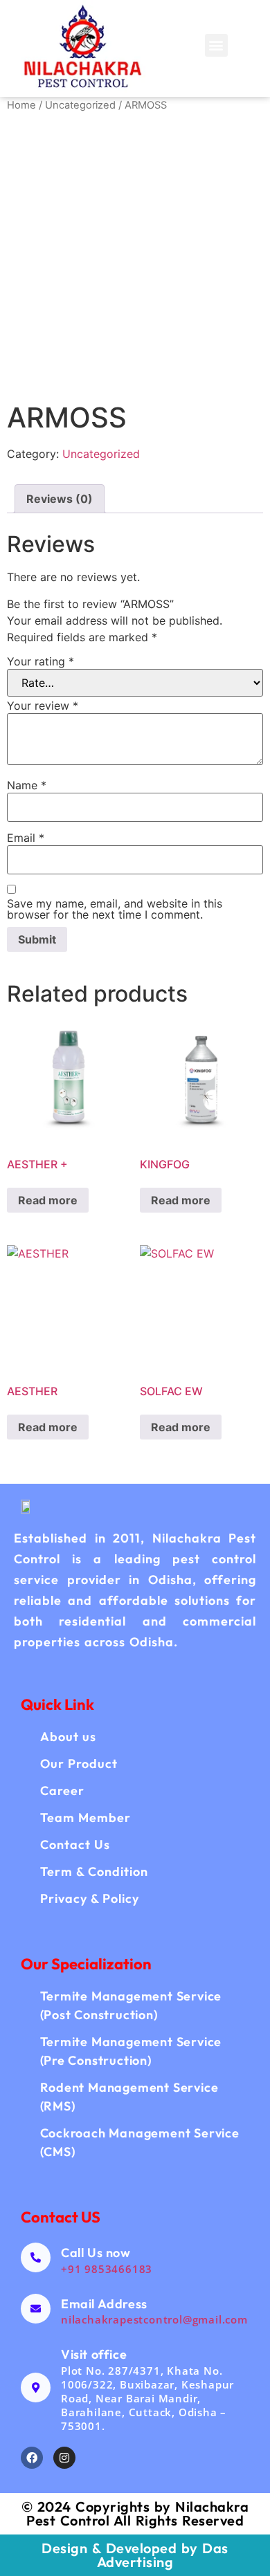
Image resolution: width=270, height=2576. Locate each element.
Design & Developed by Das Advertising (135, 2555)
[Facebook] (32, 2458)
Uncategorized (80, 105)
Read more (48, 1200)
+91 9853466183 (107, 2269)
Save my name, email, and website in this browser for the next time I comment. (115, 909)
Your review (43, 706)
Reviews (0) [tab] (60, 499)
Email (26, 838)
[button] (216, 45)
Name (27, 785)
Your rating (40, 661)
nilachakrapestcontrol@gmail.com (154, 2319)
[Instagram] (64, 2458)
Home (21, 105)
